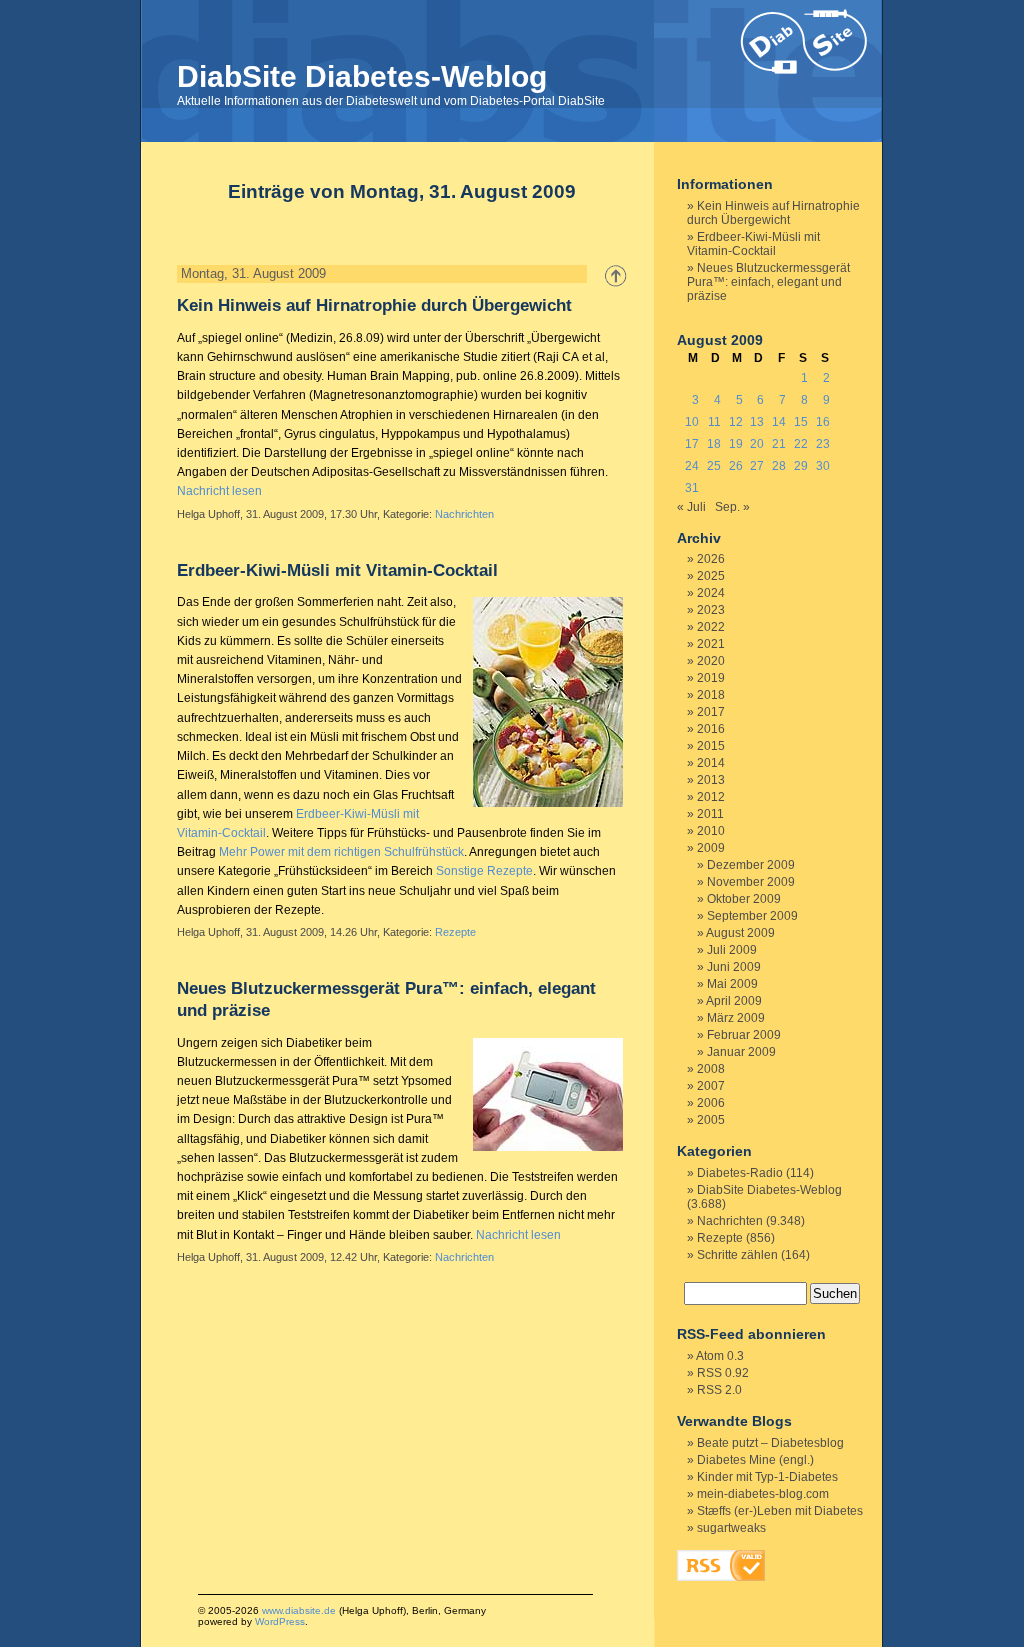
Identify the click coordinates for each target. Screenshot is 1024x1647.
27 (757, 466)
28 (779, 466)
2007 (711, 1086)
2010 (711, 831)
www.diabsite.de (299, 1610)
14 (779, 422)
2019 (711, 678)
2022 (711, 627)
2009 (711, 848)
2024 (711, 593)
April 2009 (734, 1001)
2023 (711, 610)
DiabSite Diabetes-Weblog (362, 76)
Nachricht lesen (219, 491)
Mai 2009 (732, 984)
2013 (711, 780)
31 (692, 488)
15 (801, 422)
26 (736, 466)
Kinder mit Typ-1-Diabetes (767, 1477)
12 (736, 422)
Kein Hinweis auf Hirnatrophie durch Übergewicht (374, 305)
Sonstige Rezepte (484, 871)
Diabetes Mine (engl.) (755, 1460)
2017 (711, 712)
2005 (711, 1120)
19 (736, 444)
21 (779, 444)
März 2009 (736, 1018)
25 (714, 466)
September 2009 (752, 916)
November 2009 (751, 882)
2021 (711, 644)
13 (757, 422)
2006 (711, 1103)
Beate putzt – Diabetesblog (770, 1443)
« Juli (691, 507)
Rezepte (455, 932)
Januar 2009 (741, 1052)
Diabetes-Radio (740, 1173)
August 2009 (740, 933)
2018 (711, 695)
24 (692, 466)
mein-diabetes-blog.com (763, 1494)
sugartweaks (731, 1528)
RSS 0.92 (723, 1373)
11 (714, 422)
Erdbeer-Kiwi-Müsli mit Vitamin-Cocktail (337, 570)
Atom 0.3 (720, 1356)
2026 (711, 559)
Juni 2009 (734, 967)
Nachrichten (464, 514)
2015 (711, 746)
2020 (711, 661)
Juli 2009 (732, 950)
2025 (711, 576)
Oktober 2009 (744, 899)
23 (823, 444)
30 (823, 466)
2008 (711, 1069)
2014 (711, 763)
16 (823, 422)
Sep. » (732, 507)
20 (757, 444)
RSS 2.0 (719, 1390)
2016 (711, 729)
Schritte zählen (737, 1255)
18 (714, 444)
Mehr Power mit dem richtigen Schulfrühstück (341, 852)
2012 (711, 797)
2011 (710, 814)
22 (801, 444)
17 (692, 444)
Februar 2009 (744, 1035)
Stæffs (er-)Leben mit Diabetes (780, 1511)
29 (801, 466)
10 (692, 422)
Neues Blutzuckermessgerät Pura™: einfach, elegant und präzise (768, 282)
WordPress (280, 1621)
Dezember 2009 (751, 865)
